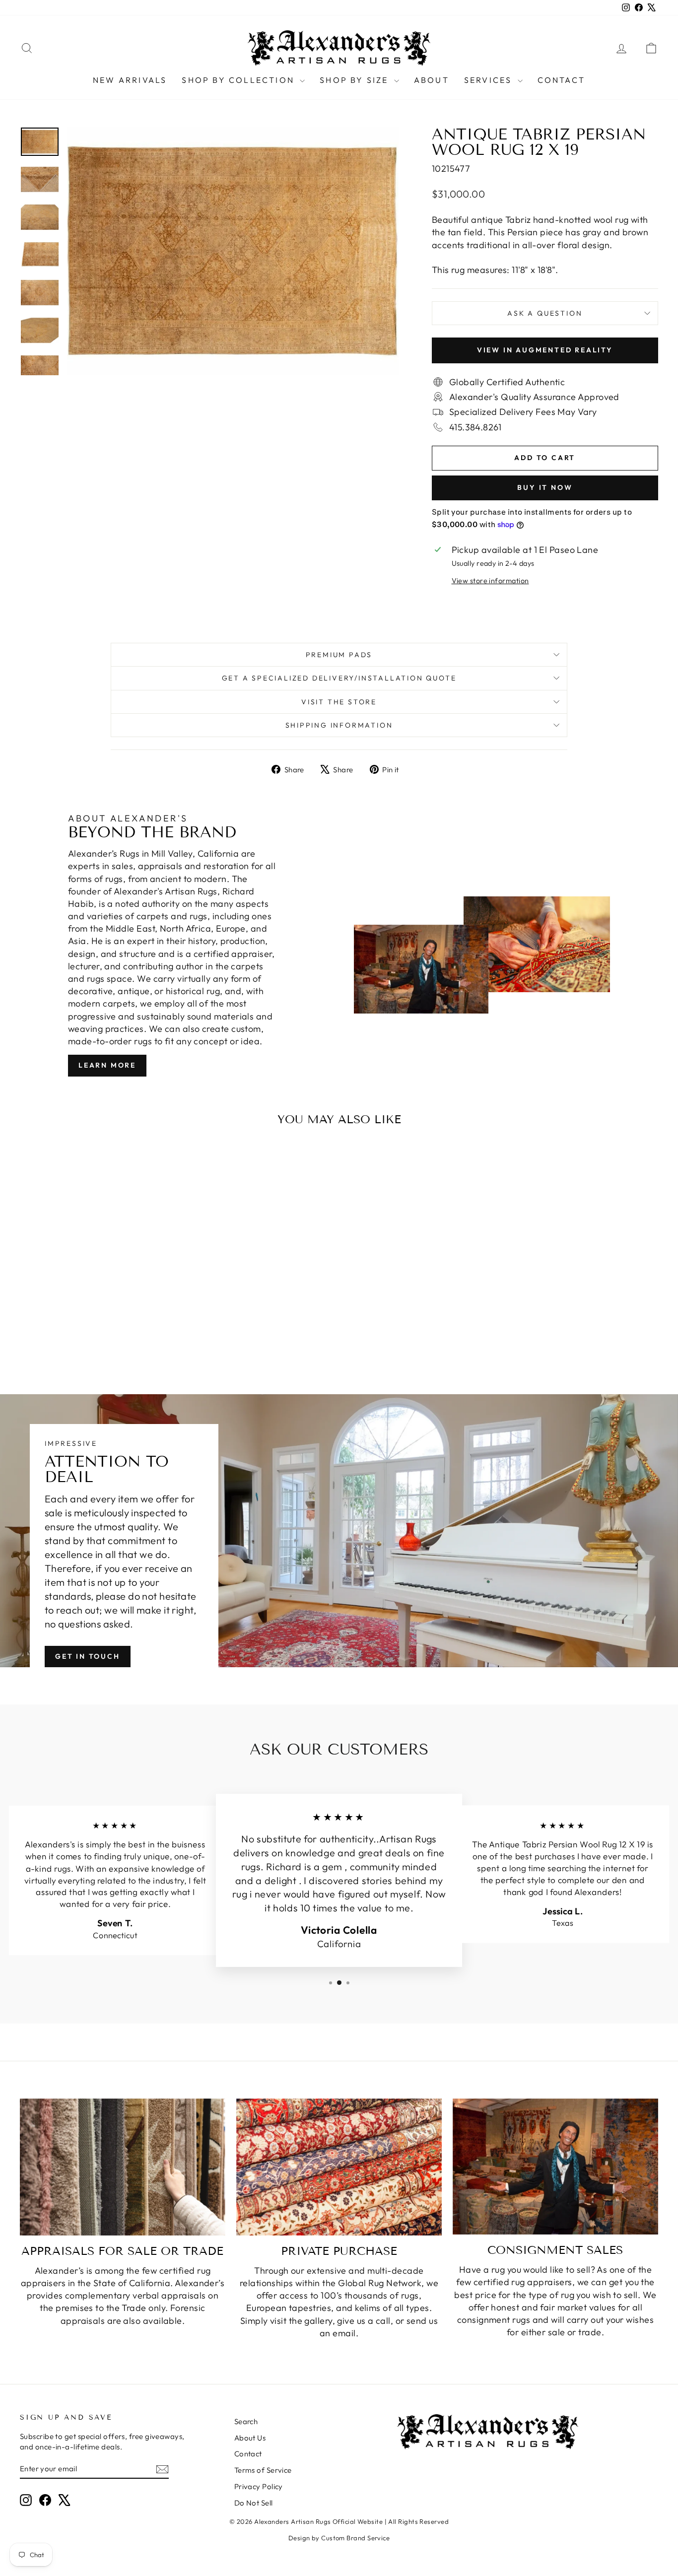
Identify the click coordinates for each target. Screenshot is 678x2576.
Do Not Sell (254, 2503)
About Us (250, 2438)
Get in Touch (88, 1656)
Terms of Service (263, 2470)
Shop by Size (356, 80)
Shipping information (339, 725)
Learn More (107, 1065)
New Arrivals (130, 80)
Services (490, 80)
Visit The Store (339, 702)
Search (246, 2421)
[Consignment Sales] (555, 2167)
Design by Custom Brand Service (339, 2538)
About (432, 80)
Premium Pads (339, 655)
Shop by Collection (239, 80)
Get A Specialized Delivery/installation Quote (339, 678)
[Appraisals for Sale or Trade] (123, 2167)
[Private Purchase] (339, 2167)
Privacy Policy (259, 2486)
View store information (490, 581)
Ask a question (545, 313)
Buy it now (545, 487)
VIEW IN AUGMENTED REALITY (545, 350)
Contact (561, 80)
